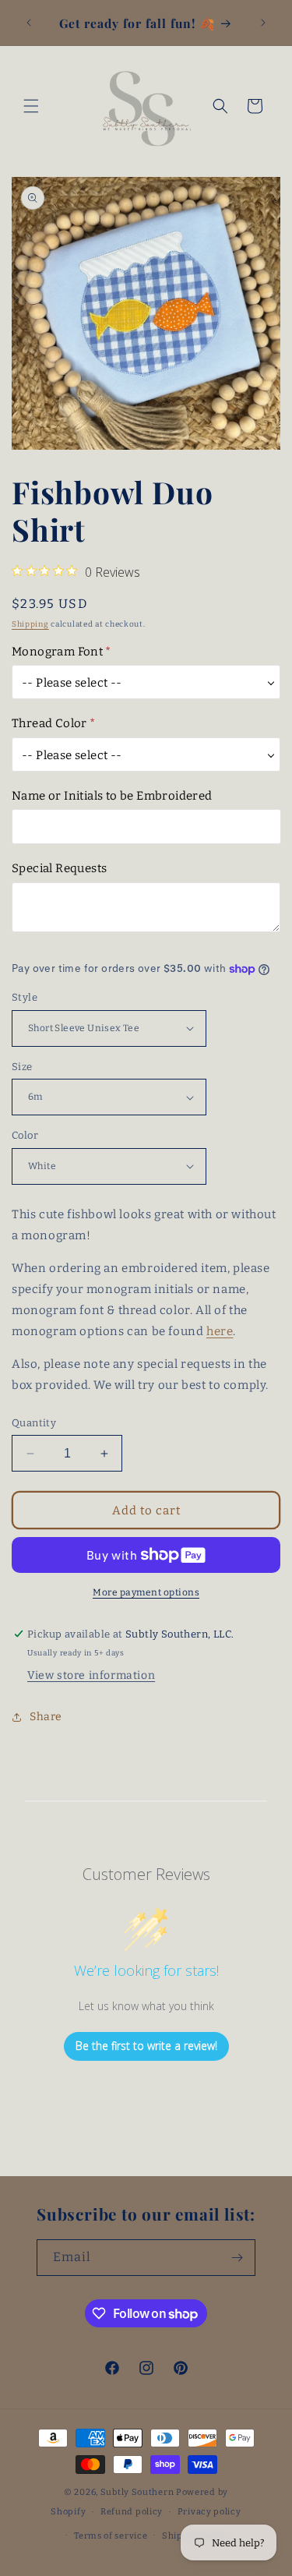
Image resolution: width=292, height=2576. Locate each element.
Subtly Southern (137, 2492)
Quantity (34, 1423)
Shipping (30, 624)
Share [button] (46, 1717)
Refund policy (132, 2512)
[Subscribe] (237, 2258)
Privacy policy (209, 2512)
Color (25, 1135)
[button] (31, 106)
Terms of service (111, 2536)
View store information (91, 1675)
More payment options (146, 1592)
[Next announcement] (263, 23)
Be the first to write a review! (146, 2046)
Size (22, 1067)
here (220, 1331)
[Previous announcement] (29, 23)
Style (25, 997)
